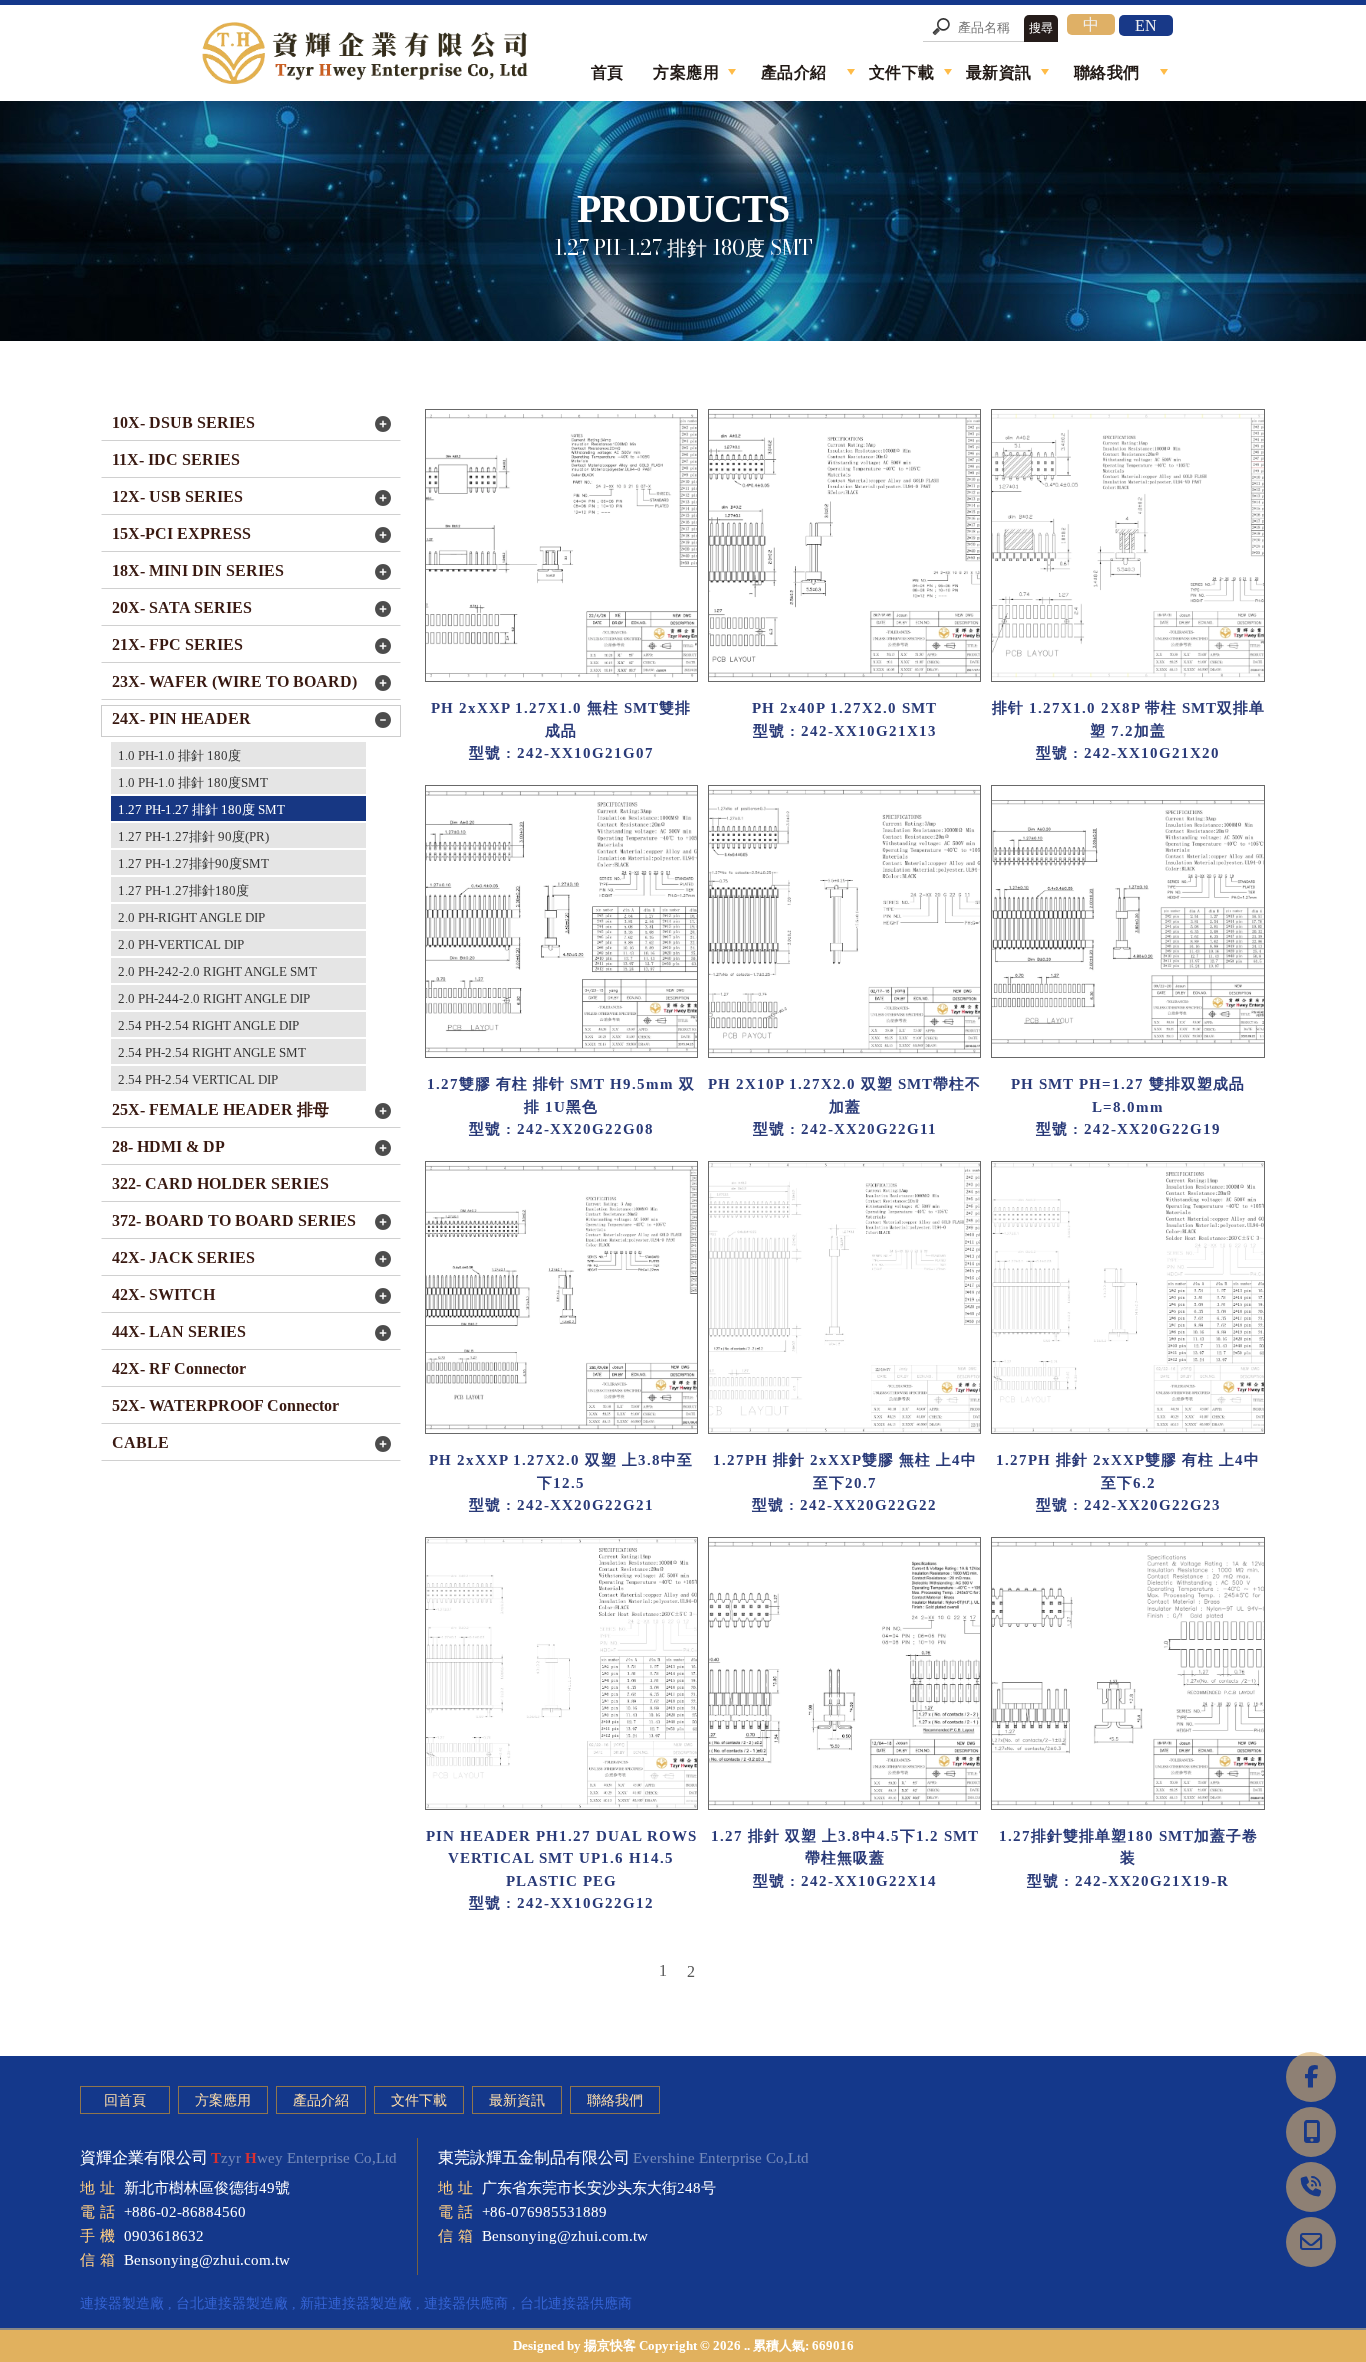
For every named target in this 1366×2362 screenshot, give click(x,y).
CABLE (140, 1442)
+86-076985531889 (544, 2212)
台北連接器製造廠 (232, 2303)
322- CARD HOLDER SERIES (220, 1183)
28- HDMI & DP (168, 1146)
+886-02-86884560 (185, 2212)
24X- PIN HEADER (181, 718)
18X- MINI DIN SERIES (198, 570)
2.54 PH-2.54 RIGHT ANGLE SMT (212, 1052)
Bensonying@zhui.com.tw (207, 2260)
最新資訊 (517, 2100)
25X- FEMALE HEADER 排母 (220, 1109)
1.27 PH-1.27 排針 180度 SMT (201, 809)
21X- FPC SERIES (177, 644)
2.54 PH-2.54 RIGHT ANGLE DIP (208, 1025)
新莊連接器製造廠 (356, 2303)
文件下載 (419, 2100)
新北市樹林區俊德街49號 (207, 2188)
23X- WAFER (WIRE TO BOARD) (234, 681)
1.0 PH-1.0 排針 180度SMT (193, 782)
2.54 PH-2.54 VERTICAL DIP (198, 1079)
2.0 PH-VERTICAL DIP (181, 944)
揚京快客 (610, 2345)
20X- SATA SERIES (182, 607)
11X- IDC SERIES (176, 459)
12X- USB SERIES (177, 496)
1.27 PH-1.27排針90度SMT (193, 863)
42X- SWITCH (163, 1294)
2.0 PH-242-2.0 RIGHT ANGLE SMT (217, 971)
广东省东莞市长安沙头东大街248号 (599, 2188)
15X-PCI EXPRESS (181, 533)
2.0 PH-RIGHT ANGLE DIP (191, 917)
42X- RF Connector (179, 1368)
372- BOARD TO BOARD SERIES (234, 1220)
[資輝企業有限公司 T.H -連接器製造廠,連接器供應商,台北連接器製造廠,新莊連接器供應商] (368, 55)
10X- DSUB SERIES (183, 422)
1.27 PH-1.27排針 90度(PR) (193, 836)
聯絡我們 (615, 2100)
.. (747, 2345)
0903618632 (164, 2236)
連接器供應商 (466, 2303)
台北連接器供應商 (576, 2303)
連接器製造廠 (122, 2303)
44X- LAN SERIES (179, 1331)
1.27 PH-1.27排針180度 (183, 890)
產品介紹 (321, 2100)
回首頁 (125, 2100)
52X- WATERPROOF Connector (225, 1405)
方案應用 (223, 2100)
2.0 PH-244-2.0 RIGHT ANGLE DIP (214, 998)
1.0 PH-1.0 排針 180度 (179, 755)
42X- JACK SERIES (183, 1257)
